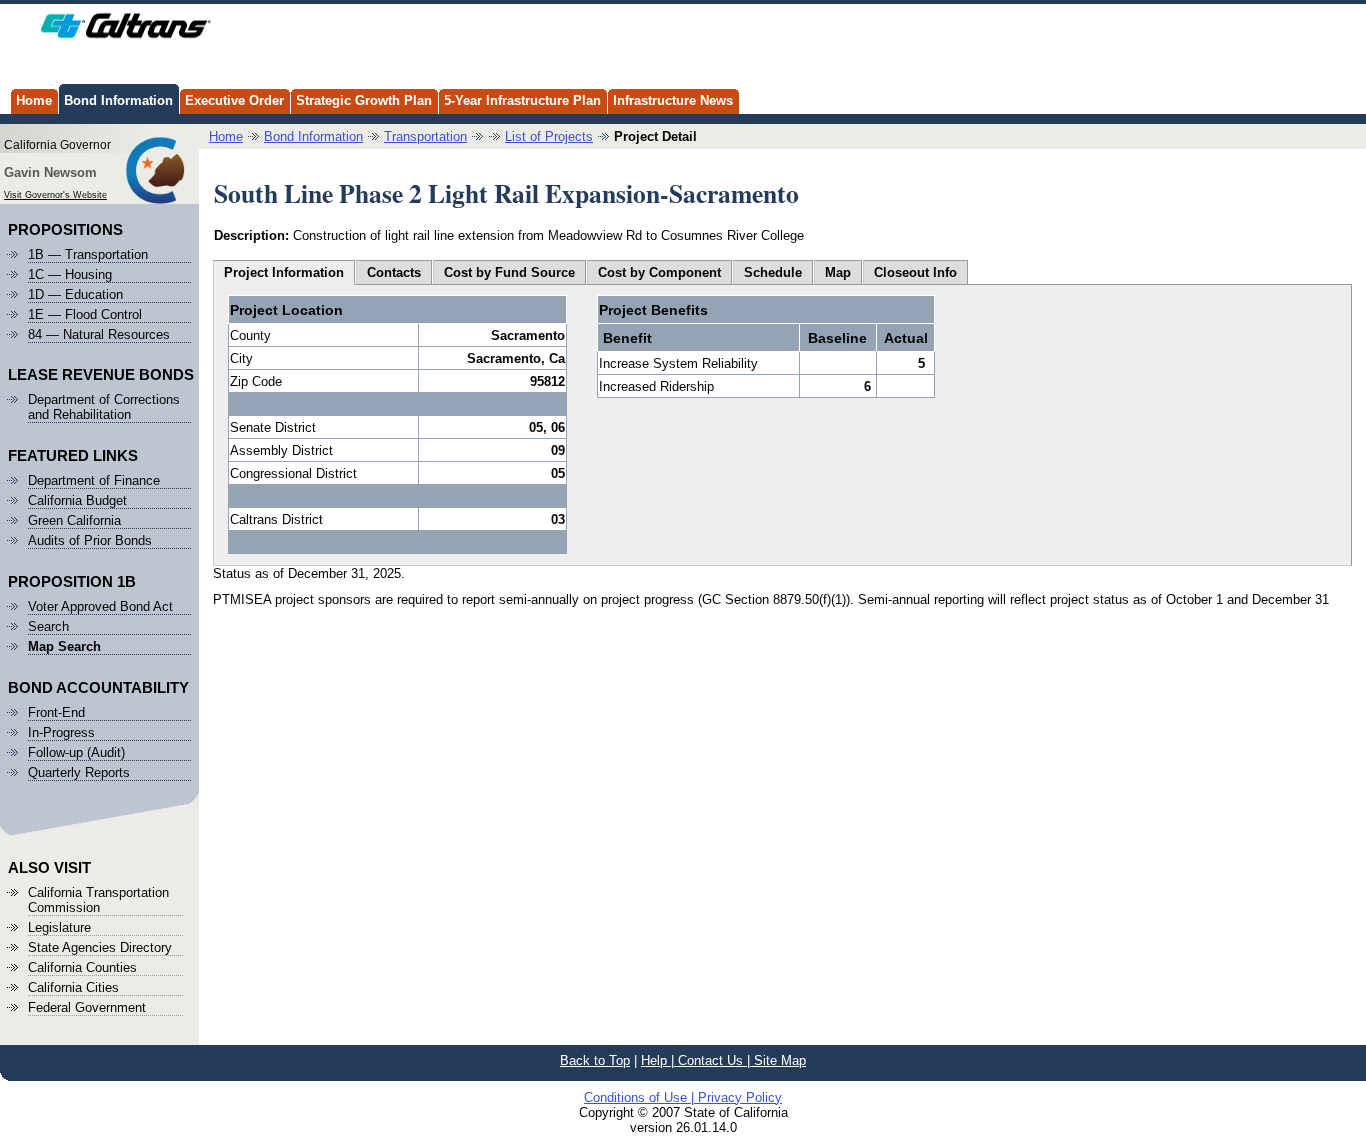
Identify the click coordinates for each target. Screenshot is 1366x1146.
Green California (74, 520)
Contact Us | (716, 1060)
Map (838, 272)
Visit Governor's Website (55, 195)
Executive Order (234, 100)
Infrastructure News (673, 100)
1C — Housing (70, 274)
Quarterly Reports (79, 772)
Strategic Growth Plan (364, 100)
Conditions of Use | (641, 1097)
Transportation (425, 136)
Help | (659, 1060)
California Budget (77, 500)
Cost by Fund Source (509, 272)
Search (48, 626)
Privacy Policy (740, 1097)
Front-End (56, 712)
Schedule (773, 272)
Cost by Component (659, 272)
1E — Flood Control (85, 314)
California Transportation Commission (98, 900)
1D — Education (75, 294)
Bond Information (118, 100)
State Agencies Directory (100, 947)
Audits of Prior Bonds (90, 540)
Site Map (780, 1060)
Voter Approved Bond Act (100, 606)
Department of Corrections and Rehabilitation (104, 407)
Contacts (394, 272)
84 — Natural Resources (99, 334)
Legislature (59, 927)
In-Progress (61, 732)
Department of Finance (94, 480)
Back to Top (595, 1060)
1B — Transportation (88, 254)
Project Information (284, 272)
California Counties (82, 967)
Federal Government (87, 1007)
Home (34, 100)
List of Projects (549, 136)
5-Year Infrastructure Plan (522, 100)
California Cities (73, 987)
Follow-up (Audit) (76, 752)
